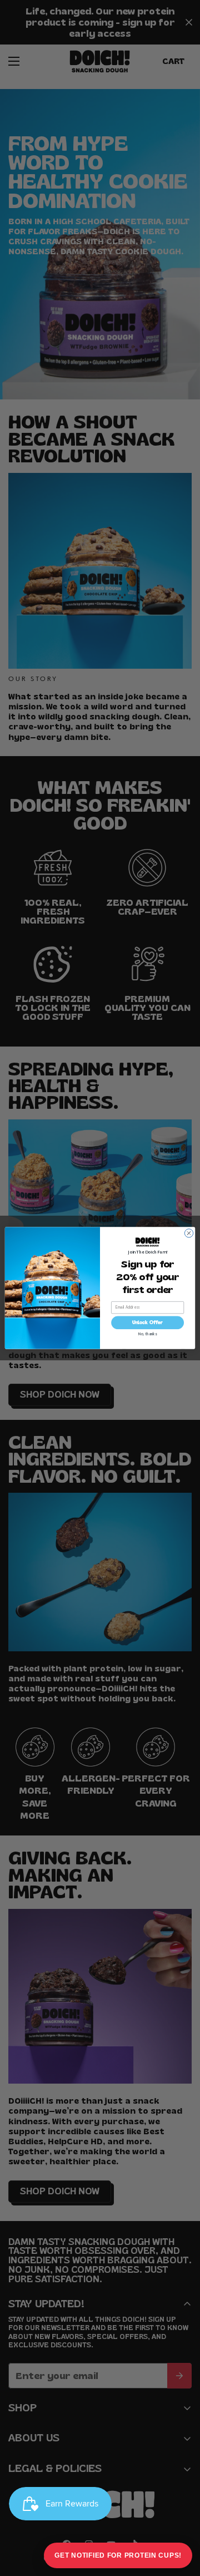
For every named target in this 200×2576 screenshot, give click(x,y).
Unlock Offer (147, 1322)
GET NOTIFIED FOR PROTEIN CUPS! (118, 2555)
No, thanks (148, 1334)
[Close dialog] (189, 1233)
